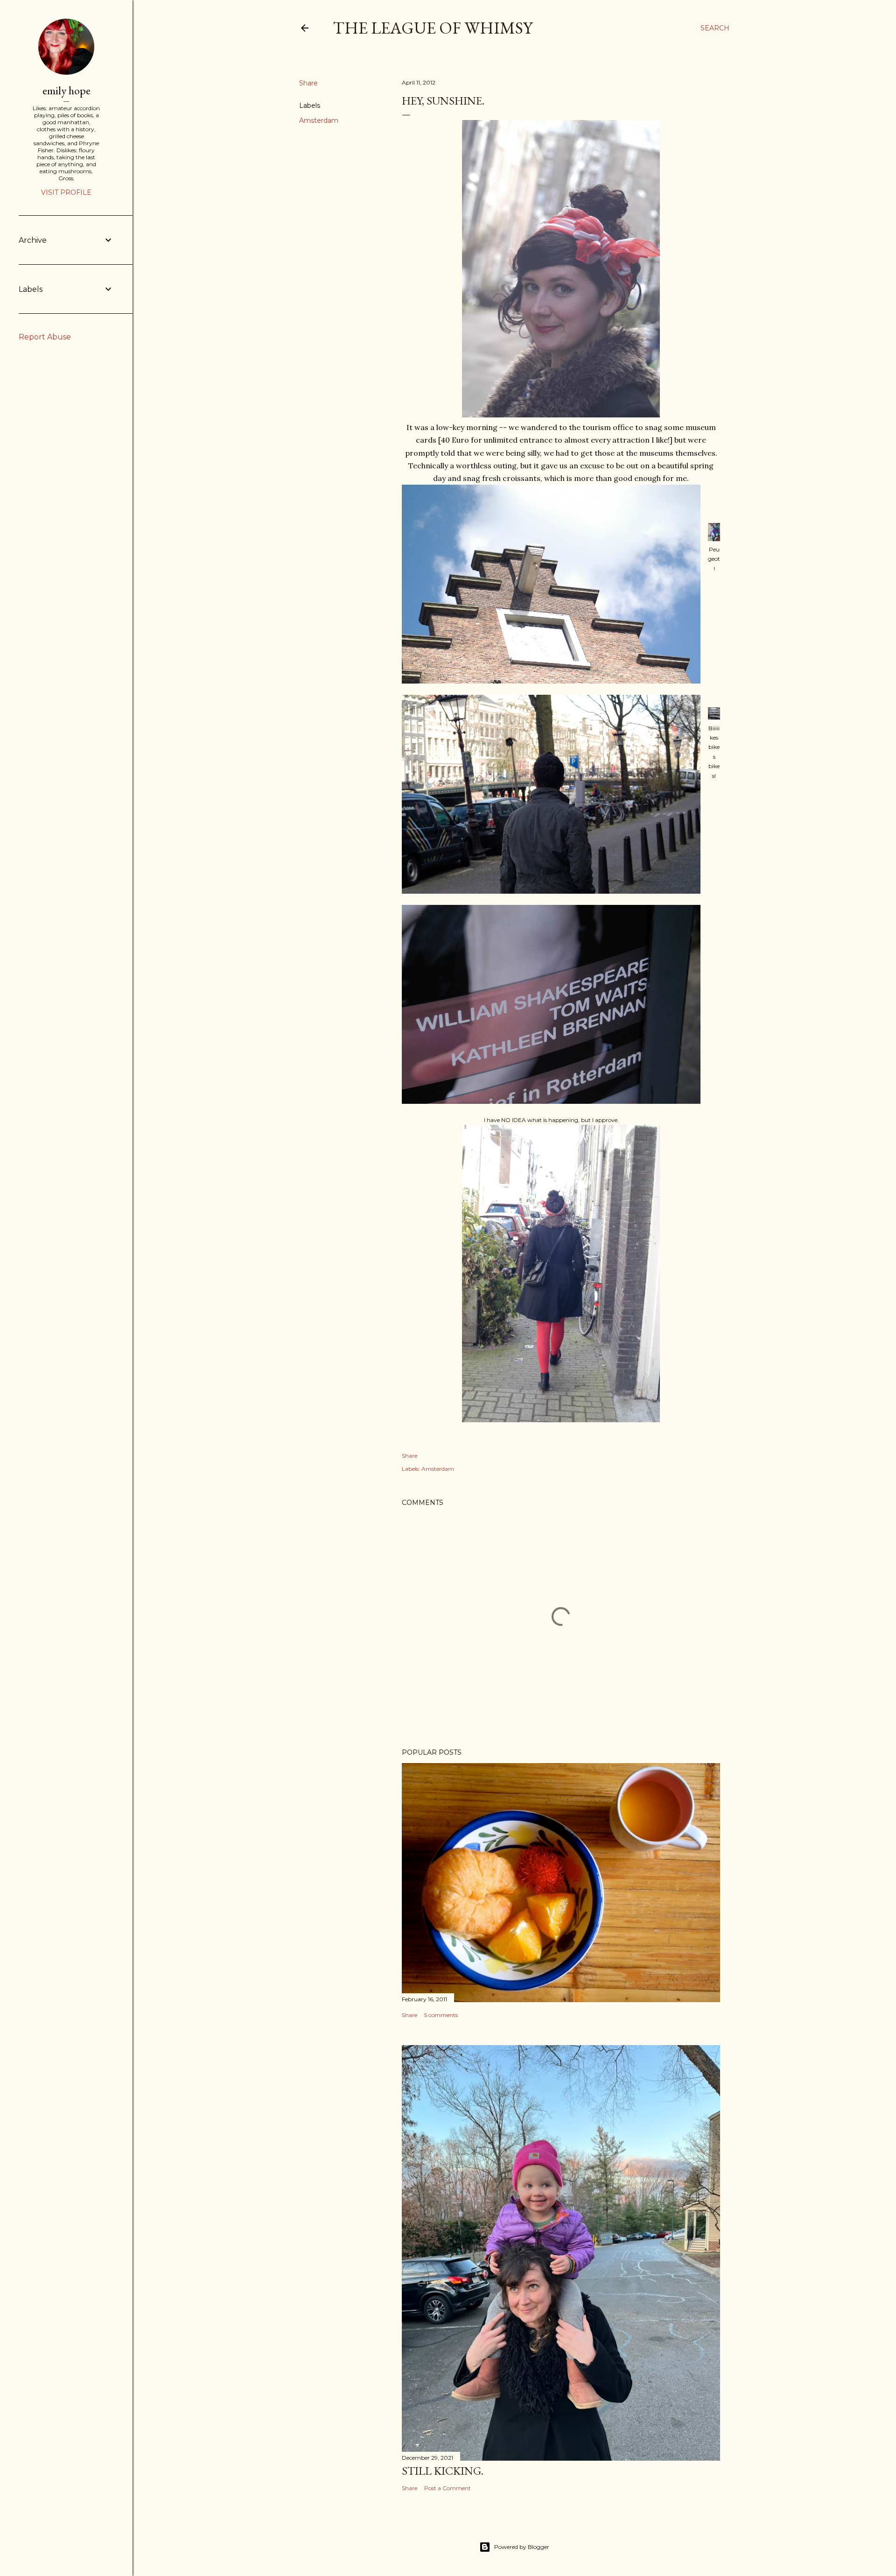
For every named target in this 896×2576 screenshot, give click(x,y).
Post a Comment (448, 2488)
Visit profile (66, 192)
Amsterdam (319, 120)
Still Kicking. (443, 2471)
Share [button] (308, 83)
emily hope (66, 90)
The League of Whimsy (433, 28)
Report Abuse (45, 337)
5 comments (441, 2015)
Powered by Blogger (522, 2547)
